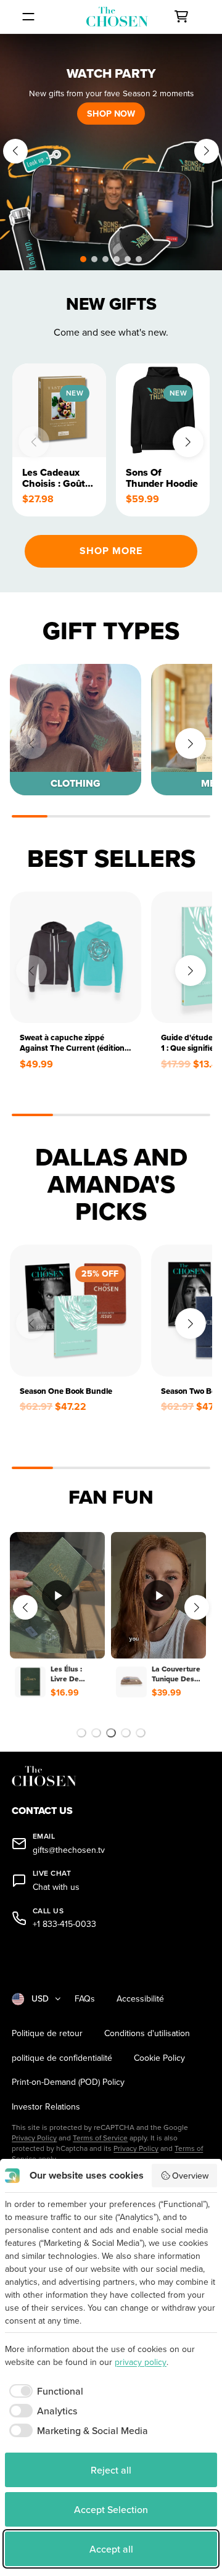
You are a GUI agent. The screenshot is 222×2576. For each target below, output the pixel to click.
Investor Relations (46, 2107)
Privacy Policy (34, 2138)
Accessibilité (140, 1999)
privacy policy (141, 2362)
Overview (190, 2176)
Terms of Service (100, 2138)
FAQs (85, 1999)
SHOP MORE (111, 551)
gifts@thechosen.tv (69, 1850)
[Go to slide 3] (111, 1733)
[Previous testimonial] (25, 1607)
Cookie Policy (159, 2058)
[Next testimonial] (197, 1607)
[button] (83, 259)
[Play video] (57, 1596)
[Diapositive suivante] (201, 1472)
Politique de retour (47, 2033)
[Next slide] (207, 151)
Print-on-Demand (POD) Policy (68, 2082)
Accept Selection (111, 2509)
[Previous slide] (15, 151)
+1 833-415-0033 (64, 1924)
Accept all (111, 2549)
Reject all (111, 2470)
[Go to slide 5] (141, 1733)
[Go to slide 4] (126, 1733)
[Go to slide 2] (96, 1733)
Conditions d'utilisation (147, 2033)
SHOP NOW (111, 113)
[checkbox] (44, 2391)
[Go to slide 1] (81, 1733)
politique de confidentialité (62, 2058)
